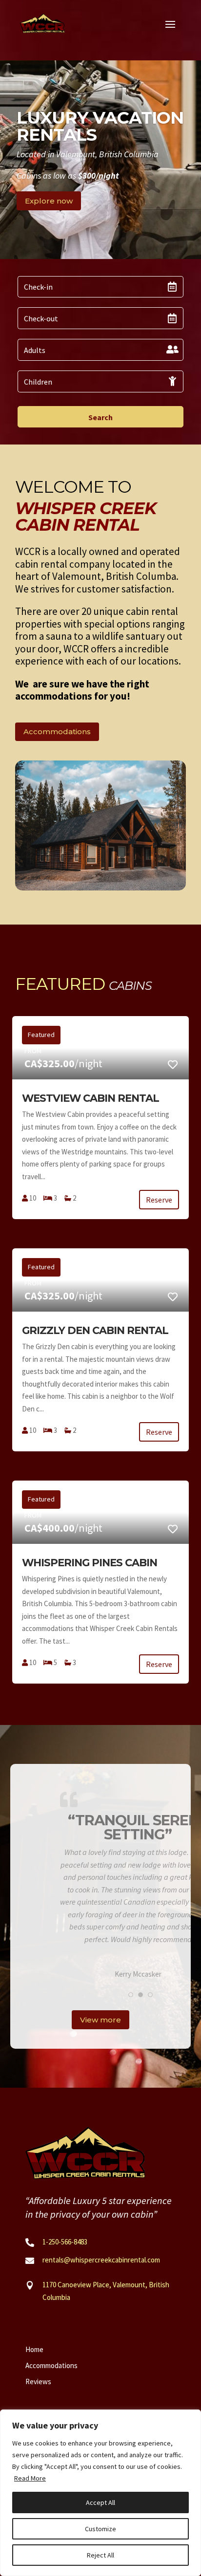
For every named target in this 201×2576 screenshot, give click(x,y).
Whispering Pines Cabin (90, 1563)
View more (100, 2019)
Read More (30, 2478)
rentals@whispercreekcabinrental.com (101, 2259)
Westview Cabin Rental (90, 1098)
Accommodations (57, 732)
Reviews (38, 2381)
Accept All (100, 2502)
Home (34, 2348)
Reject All (100, 2555)
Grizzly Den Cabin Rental (95, 1330)
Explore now (49, 201)
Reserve (159, 1200)
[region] (100, 2493)
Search (100, 417)
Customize (100, 2529)
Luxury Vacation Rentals (100, 126)
